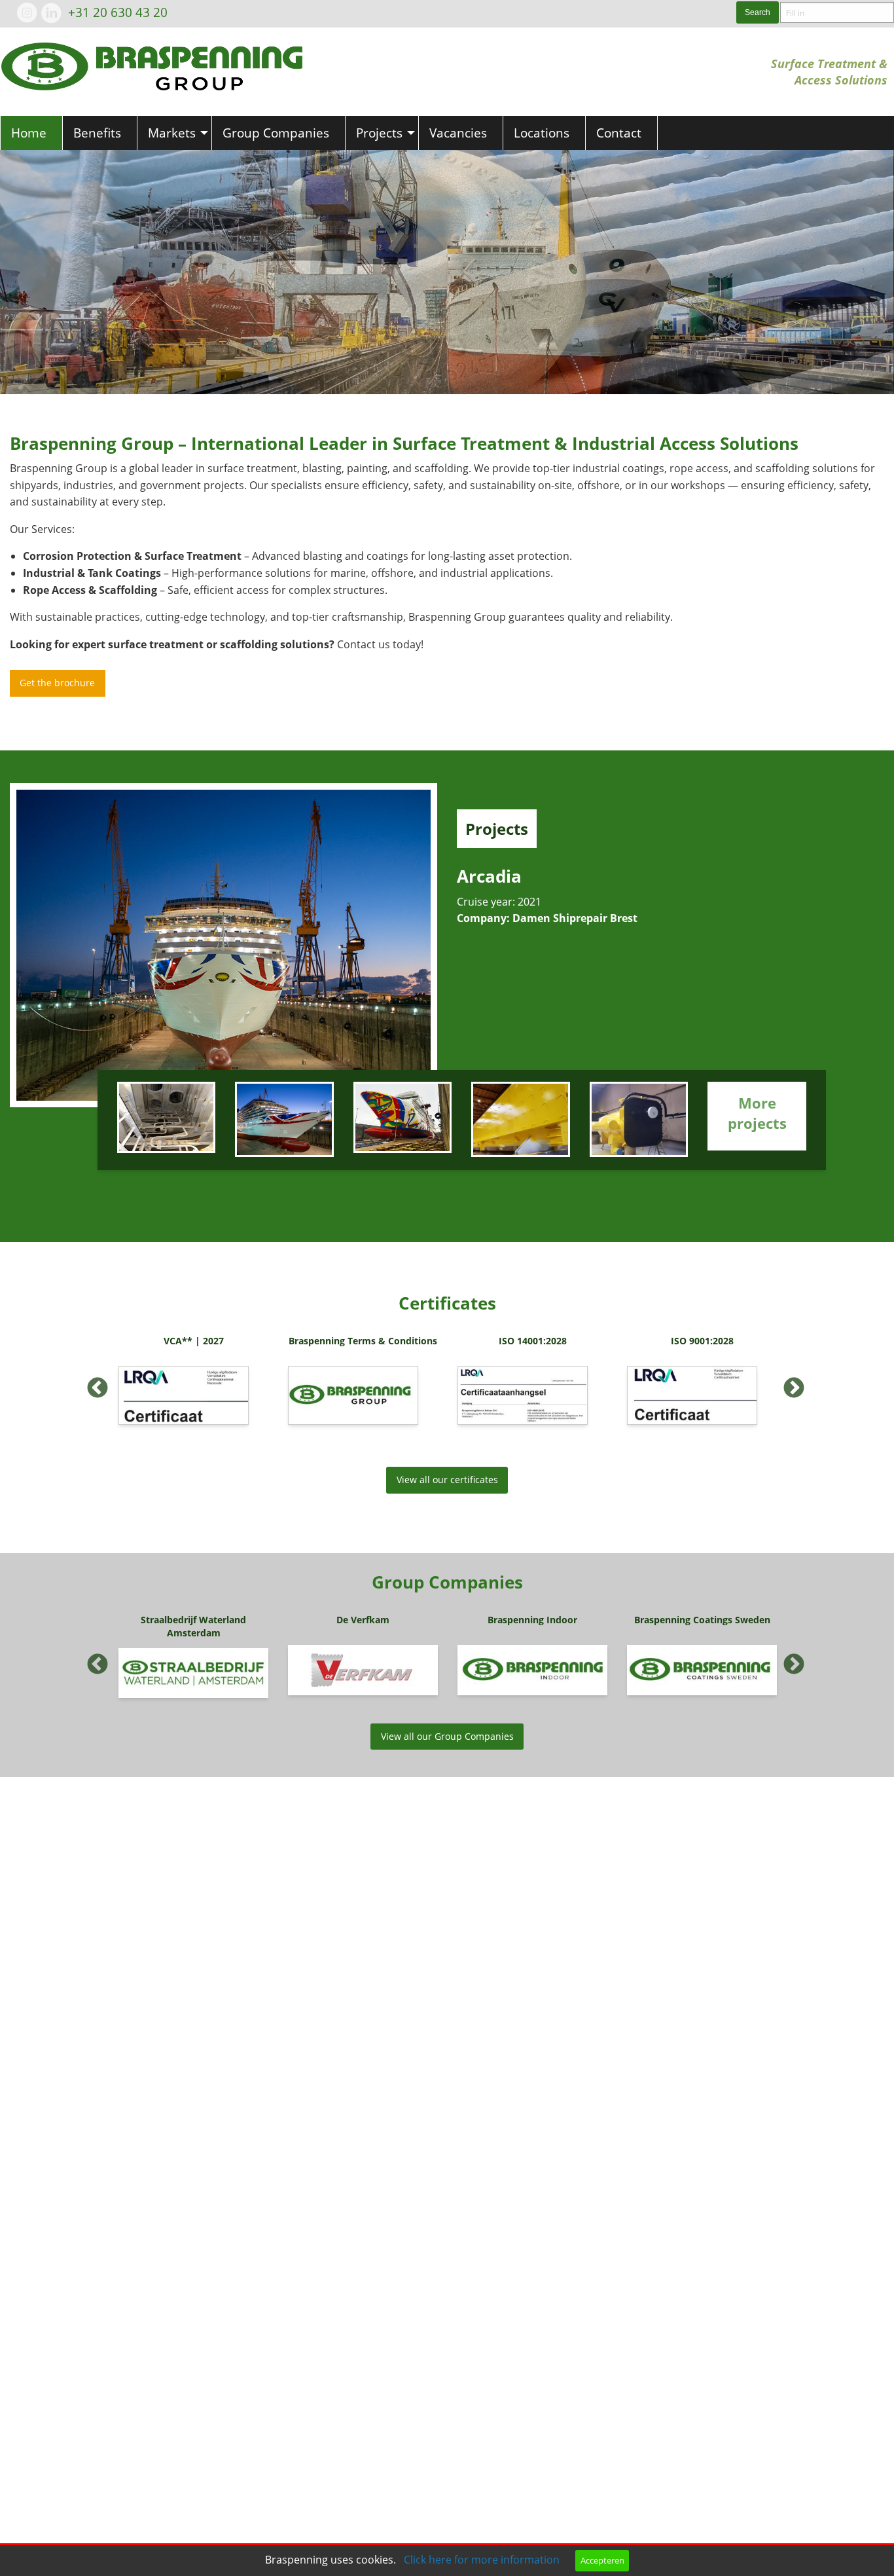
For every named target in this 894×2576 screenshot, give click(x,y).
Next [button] (789, 1384)
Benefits (97, 133)
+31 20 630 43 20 (118, 12)
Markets (172, 133)
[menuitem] (31, 133)
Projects (379, 133)
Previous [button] (92, 1384)
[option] (193, 1384)
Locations (542, 133)
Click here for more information (482, 2560)
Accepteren (602, 2560)
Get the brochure (57, 683)
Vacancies (458, 133)
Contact (619, 133)
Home (29, 133)
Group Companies (276, 133)
